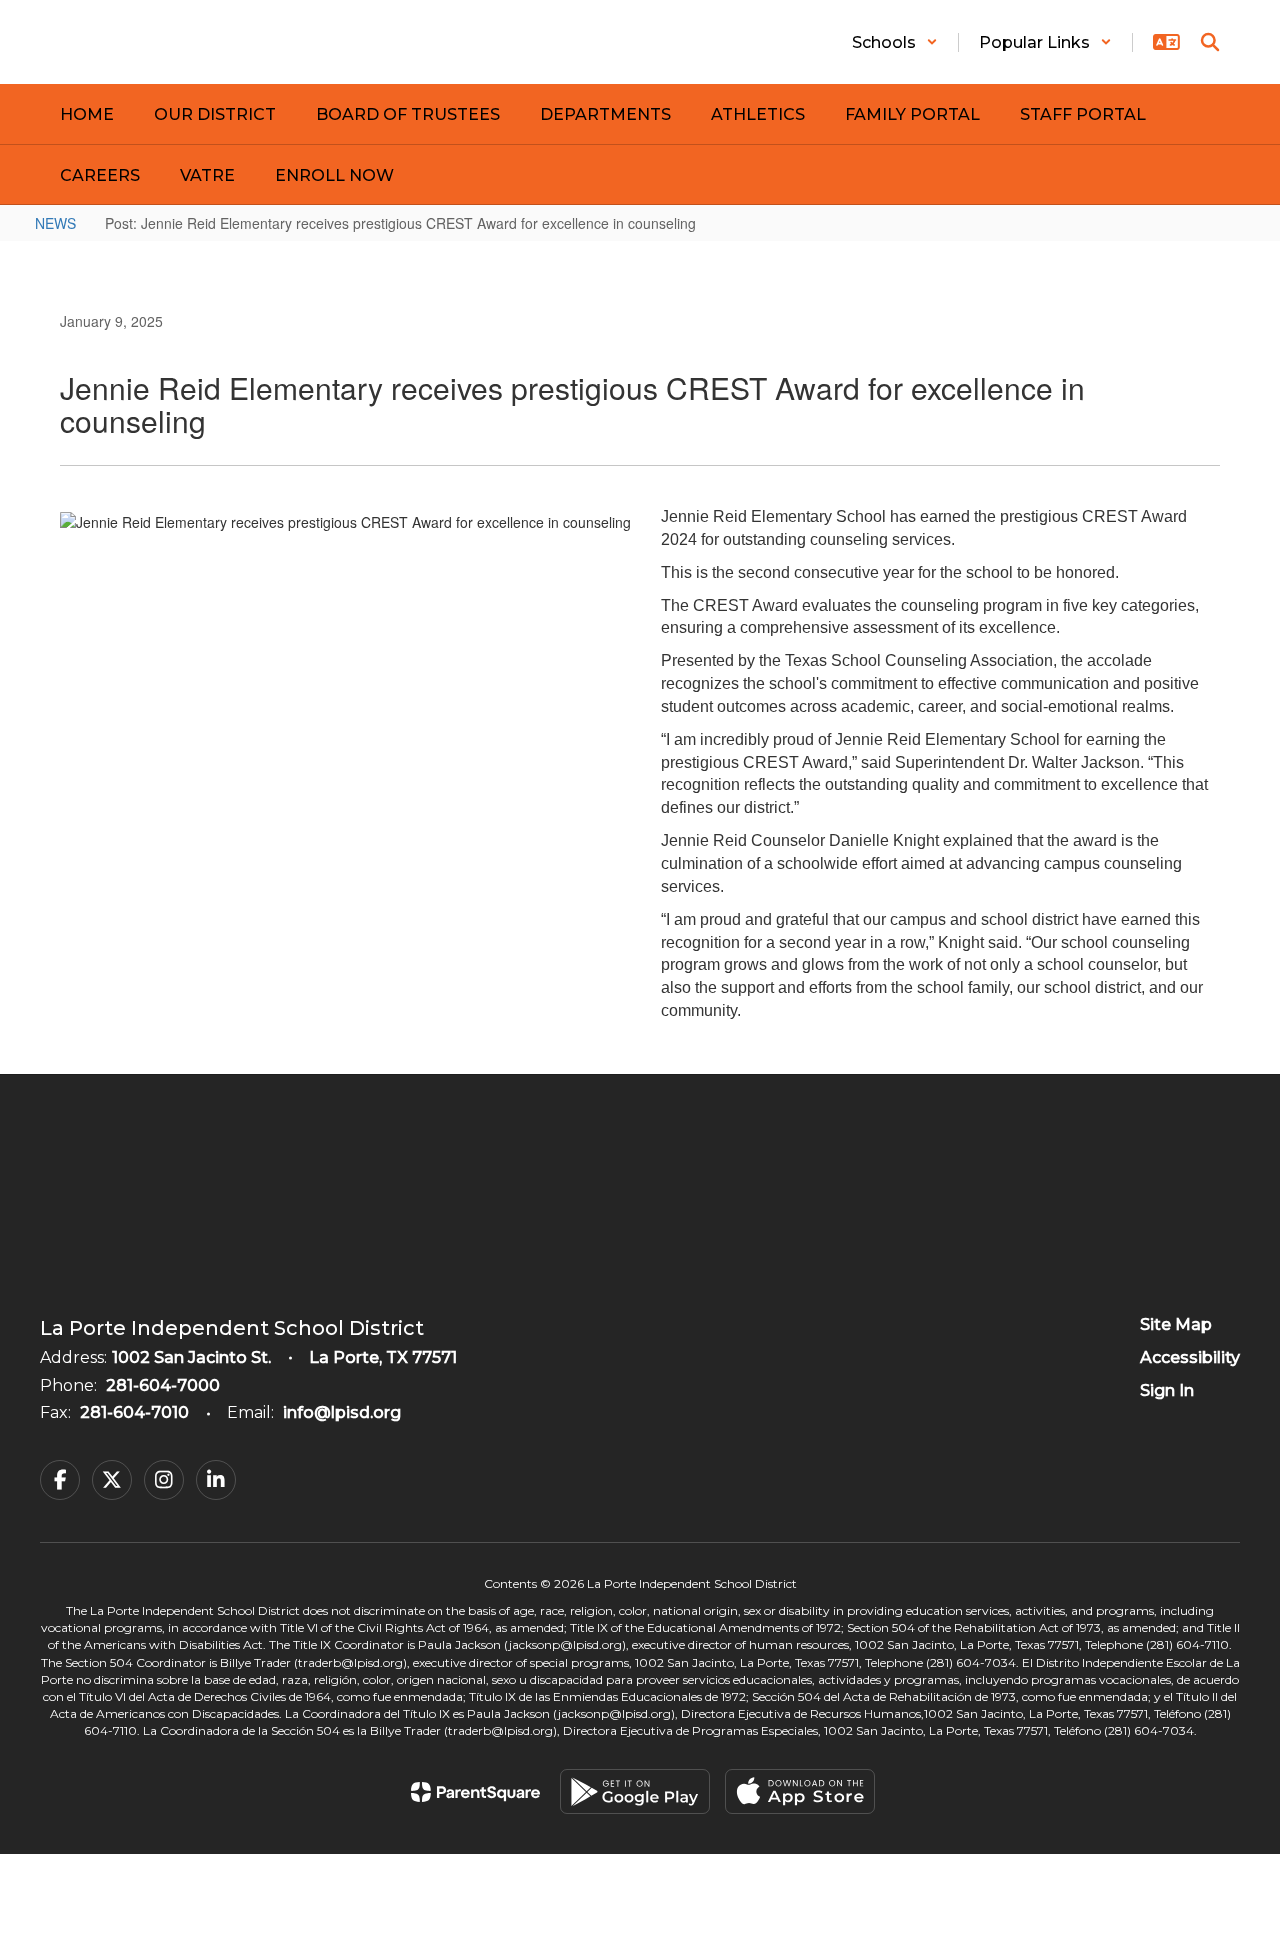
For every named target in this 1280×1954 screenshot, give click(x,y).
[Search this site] (1210, 42)
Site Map (1176, 1324)
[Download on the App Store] (800, 1791)
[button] (895, 42)
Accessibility (1190, 1357)
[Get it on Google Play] (635, 1791)
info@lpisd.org (342, 1412)
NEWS (55, 223)
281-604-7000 (163, 1385)
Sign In (1167, 1390)
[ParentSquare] (475, 1792)
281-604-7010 (134, 1412)
